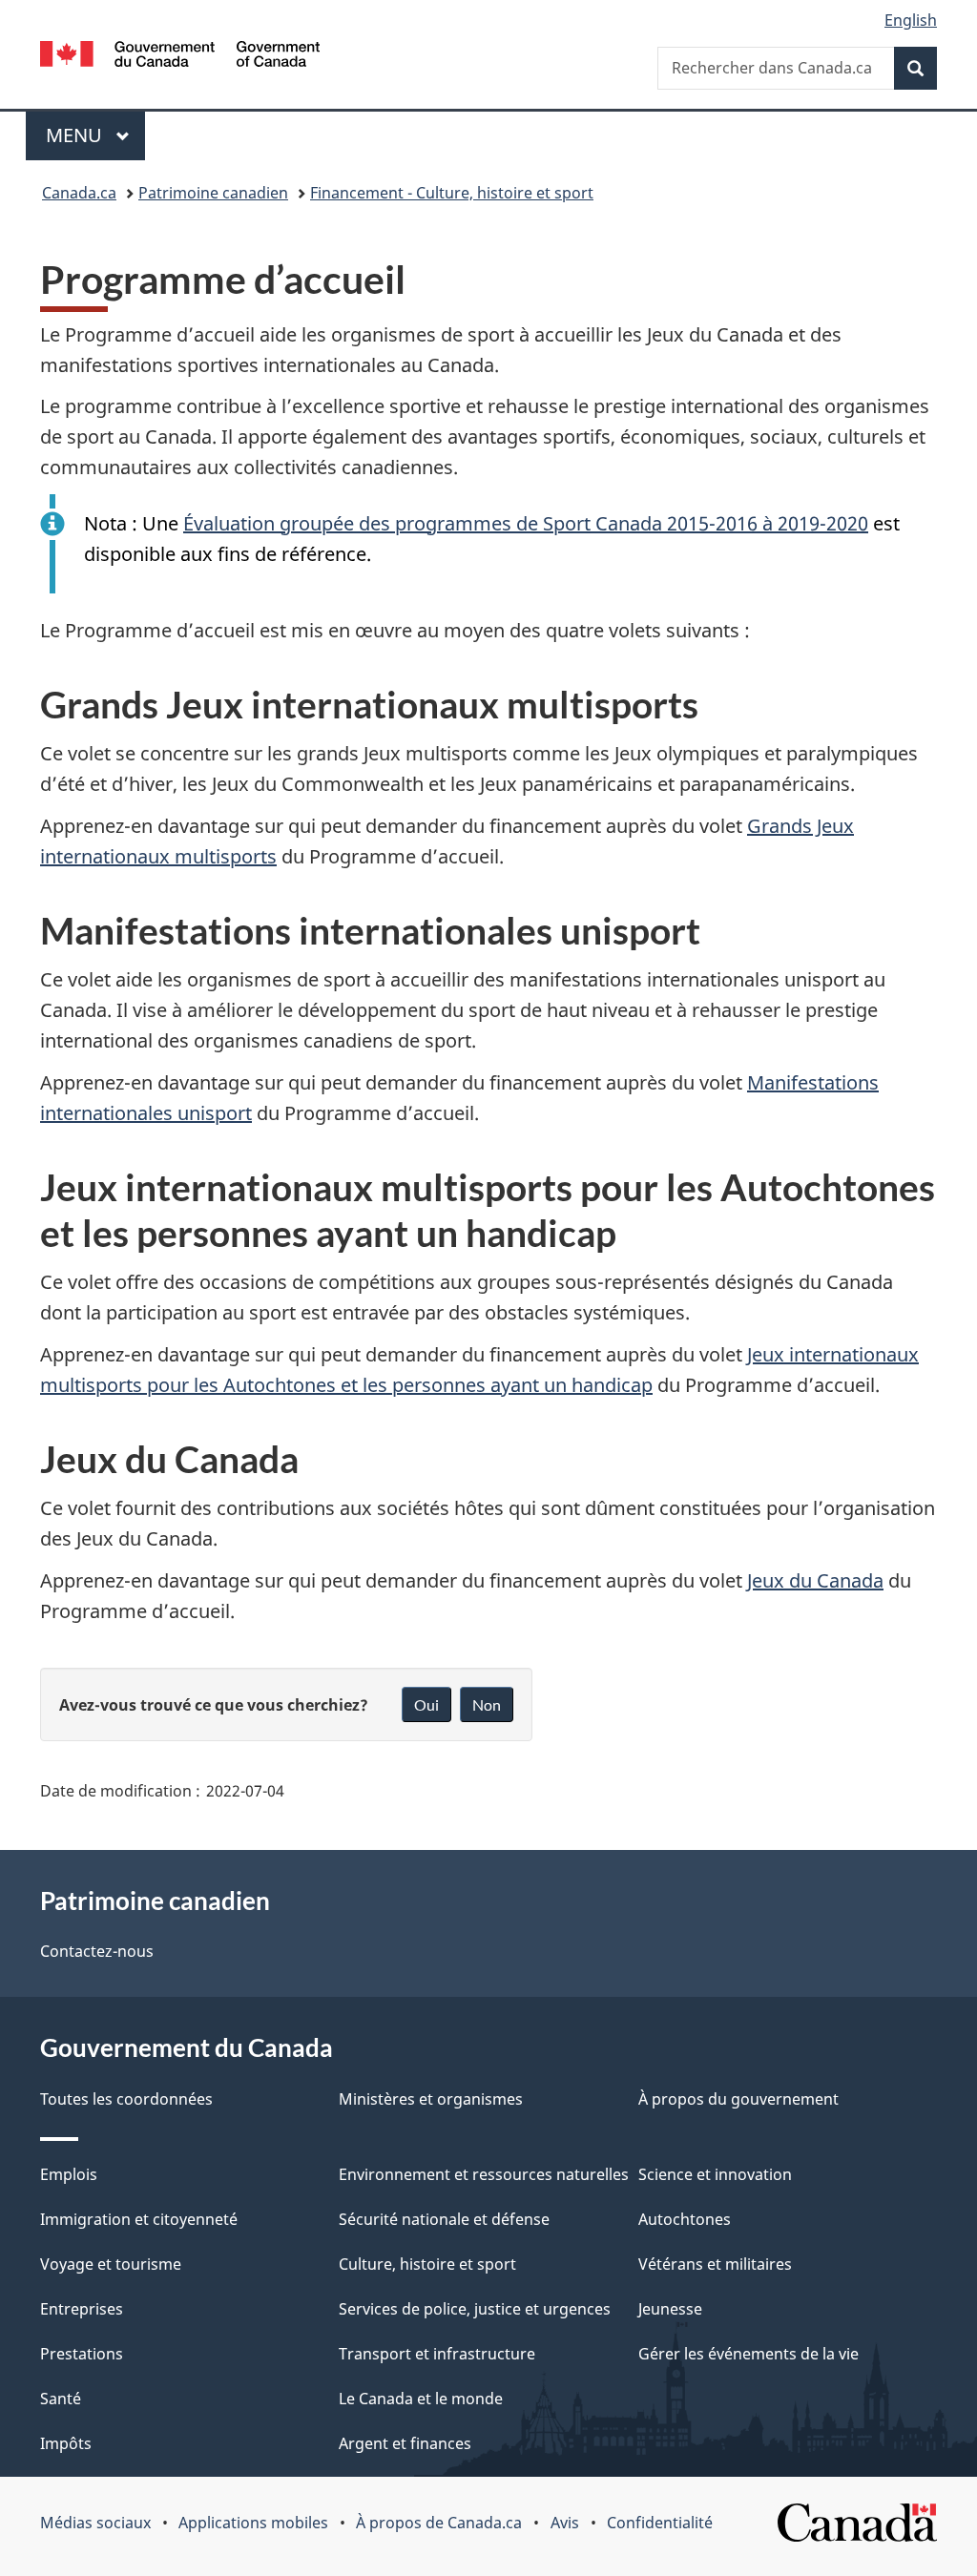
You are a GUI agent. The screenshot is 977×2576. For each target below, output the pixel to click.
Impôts (66, 2443)
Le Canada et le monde (421, 2399)
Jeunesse (670, 2309)
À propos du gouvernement (738, 2099)
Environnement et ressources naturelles (484, 2174)
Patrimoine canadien (213, 193)
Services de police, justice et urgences (475, 2309)
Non (487, 1704)
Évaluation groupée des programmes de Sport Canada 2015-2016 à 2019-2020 (526, 523)
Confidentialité (660, 2523)
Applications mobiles (253, 2523)
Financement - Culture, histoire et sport (452, 193)
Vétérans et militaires (715, 2264)
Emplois (69, 2174)
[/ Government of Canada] (180, 57)
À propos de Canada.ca (439, 2523)
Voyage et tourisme (111, 2264)
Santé (61, 2399)
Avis (565, 2523)
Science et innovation (715, 2174)
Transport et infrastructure (437, 2354)
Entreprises (82, 2309)
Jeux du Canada (815, 1580)
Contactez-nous (97, 1951)
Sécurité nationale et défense (444, 2219)
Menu (95, 135)
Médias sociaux (95, 2523)
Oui (426, 1704)
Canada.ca (79, 193)
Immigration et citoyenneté (139, 2219)
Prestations (82, 2354)
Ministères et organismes (431, 2099)
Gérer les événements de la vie (748, 2354)
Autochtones (685, 2219)
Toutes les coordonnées (126, 2099)
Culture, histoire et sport (427, 2264)
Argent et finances (405, 2443)
